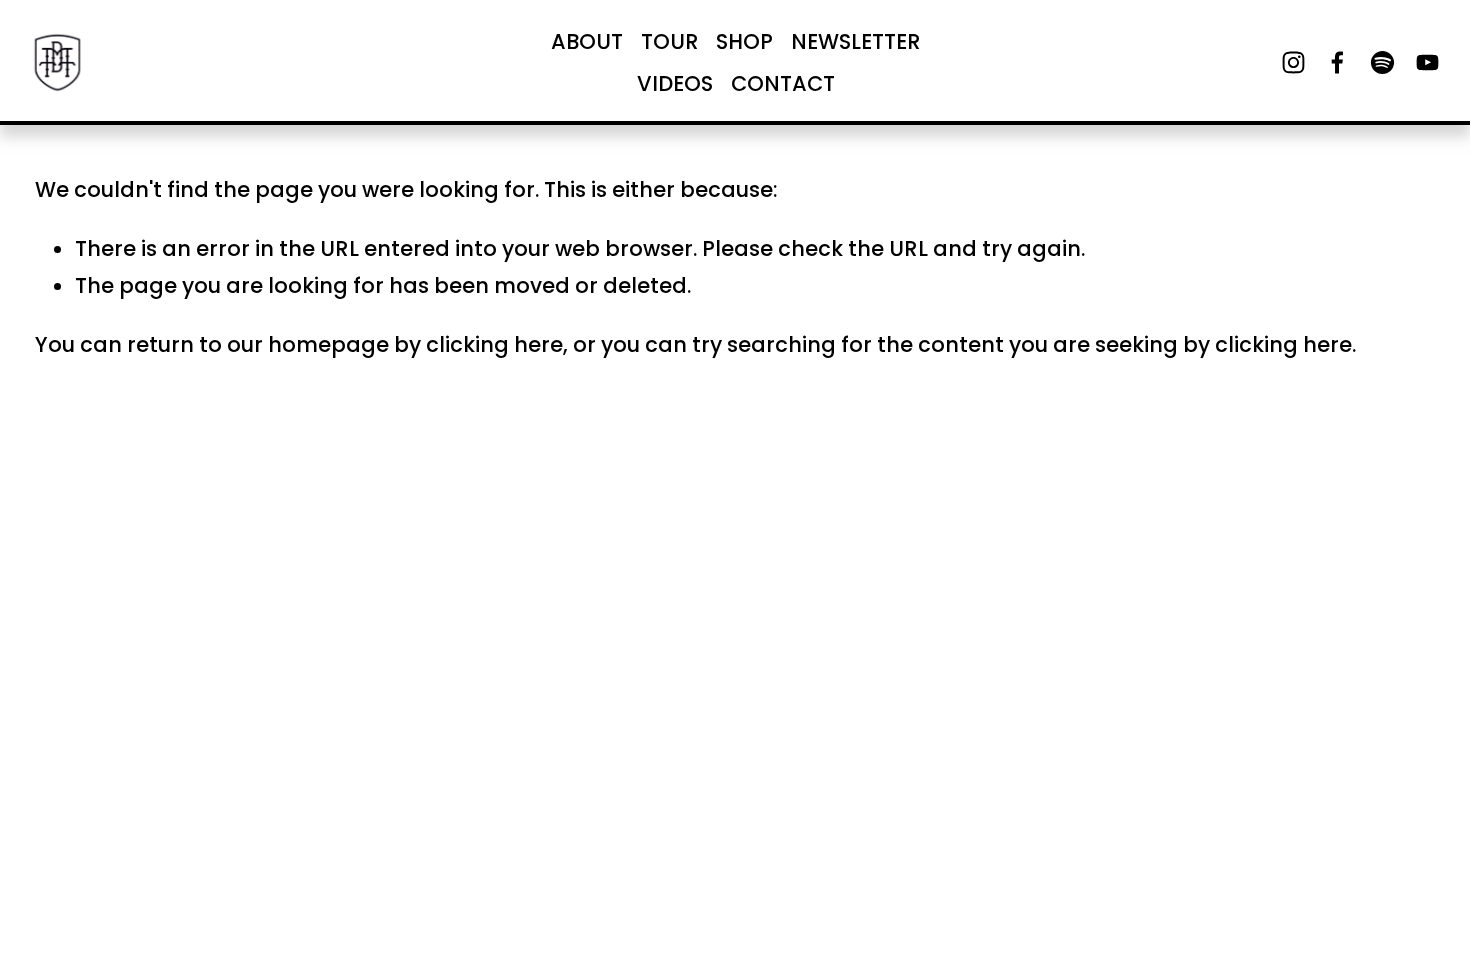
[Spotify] (1382, 62)
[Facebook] (1337, 62)
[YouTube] (1427, 62)
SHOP (744, 41)
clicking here (494, 344)
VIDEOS (675, 83)
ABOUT (587, 41)
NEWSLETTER (856, 41)
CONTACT (783, 83)
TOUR (670, 41)
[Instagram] (1293, 62)
